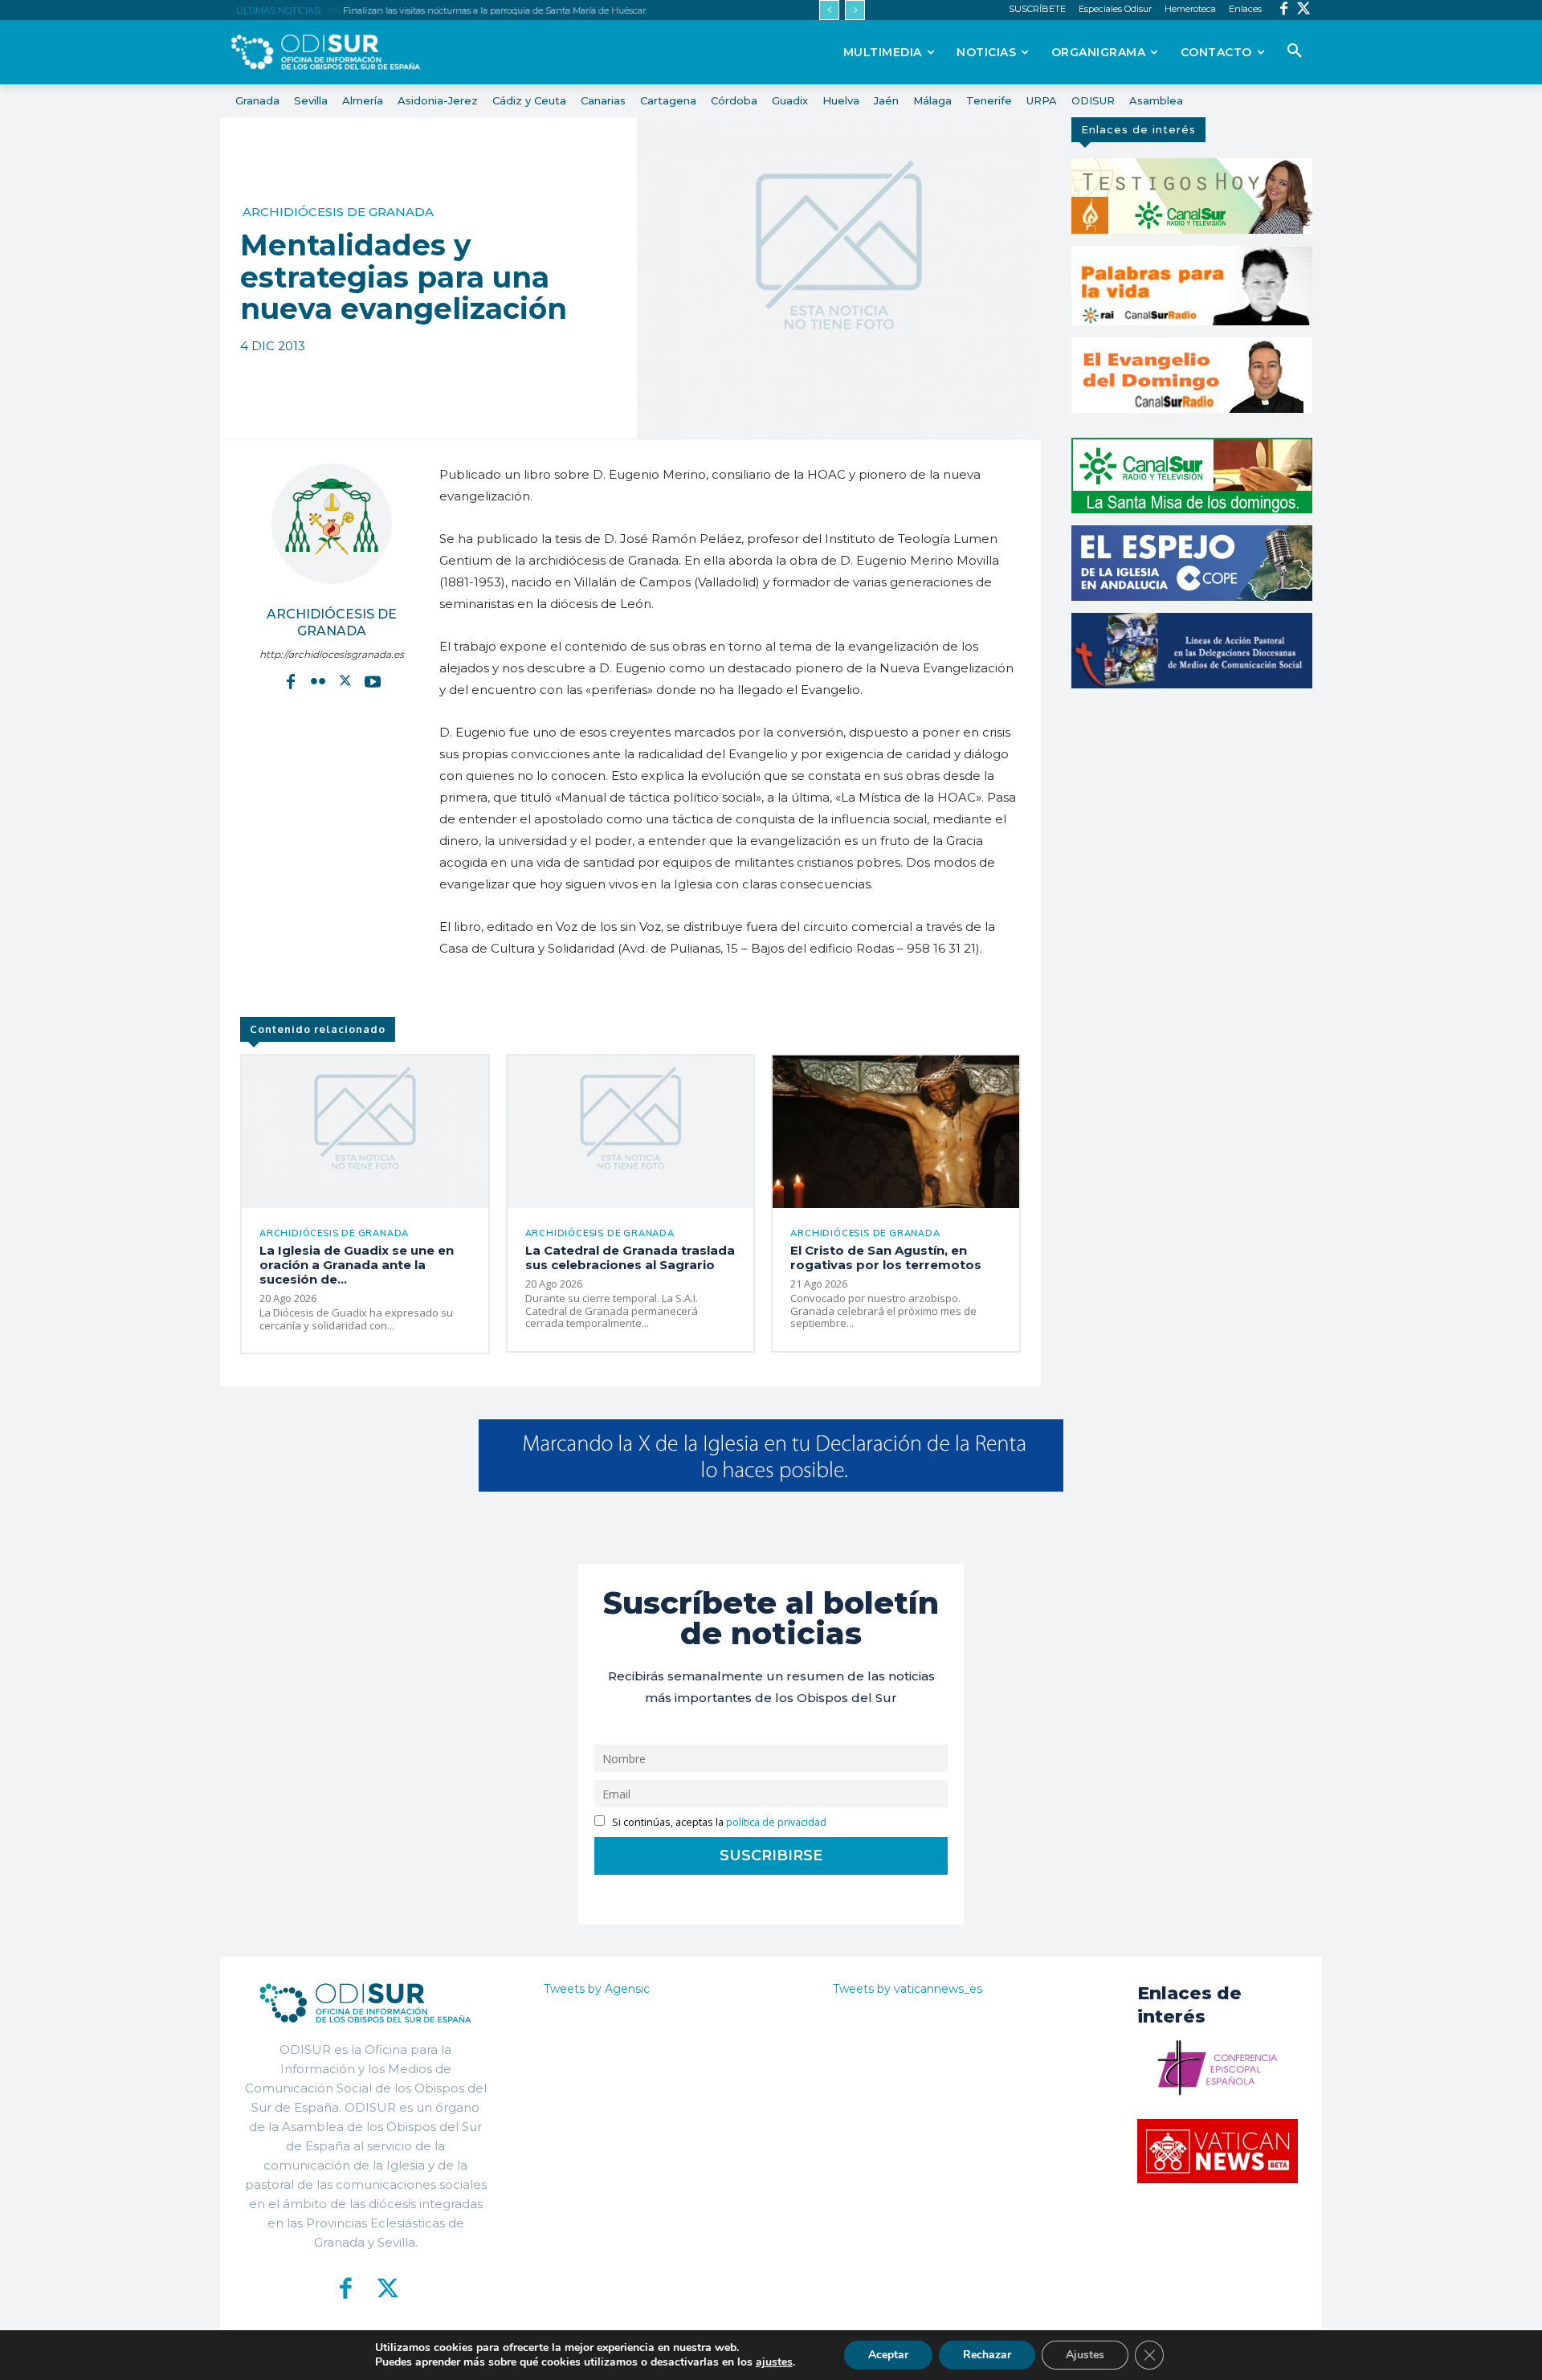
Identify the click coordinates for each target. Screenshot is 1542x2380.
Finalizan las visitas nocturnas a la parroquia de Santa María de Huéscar (493, 10)
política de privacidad (776, 1822)
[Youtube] (373, 681)
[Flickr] (318, 681)
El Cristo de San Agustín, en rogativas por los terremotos (886, 1257)
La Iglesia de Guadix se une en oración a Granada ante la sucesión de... (357, 1265)
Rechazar (987, 2355)
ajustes (774, 2362)
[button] (1295, 51)
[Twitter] (1304, 10)
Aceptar (888, 2355)
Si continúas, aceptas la (718, 1822)
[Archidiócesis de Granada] (332, 524)
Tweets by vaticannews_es (908, 1989)
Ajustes (1085, 2355)
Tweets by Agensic (597, 1989)
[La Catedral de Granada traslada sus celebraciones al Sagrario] (631, 1132)
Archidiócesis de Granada (338, 212)
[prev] (829, 10)
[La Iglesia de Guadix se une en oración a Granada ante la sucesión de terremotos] (365, 1132)
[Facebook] (1284, 10)
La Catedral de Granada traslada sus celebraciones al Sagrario (630, 1257)
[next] (855, 10)
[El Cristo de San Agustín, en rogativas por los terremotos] (896, 1132)
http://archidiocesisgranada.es (332, 654)
